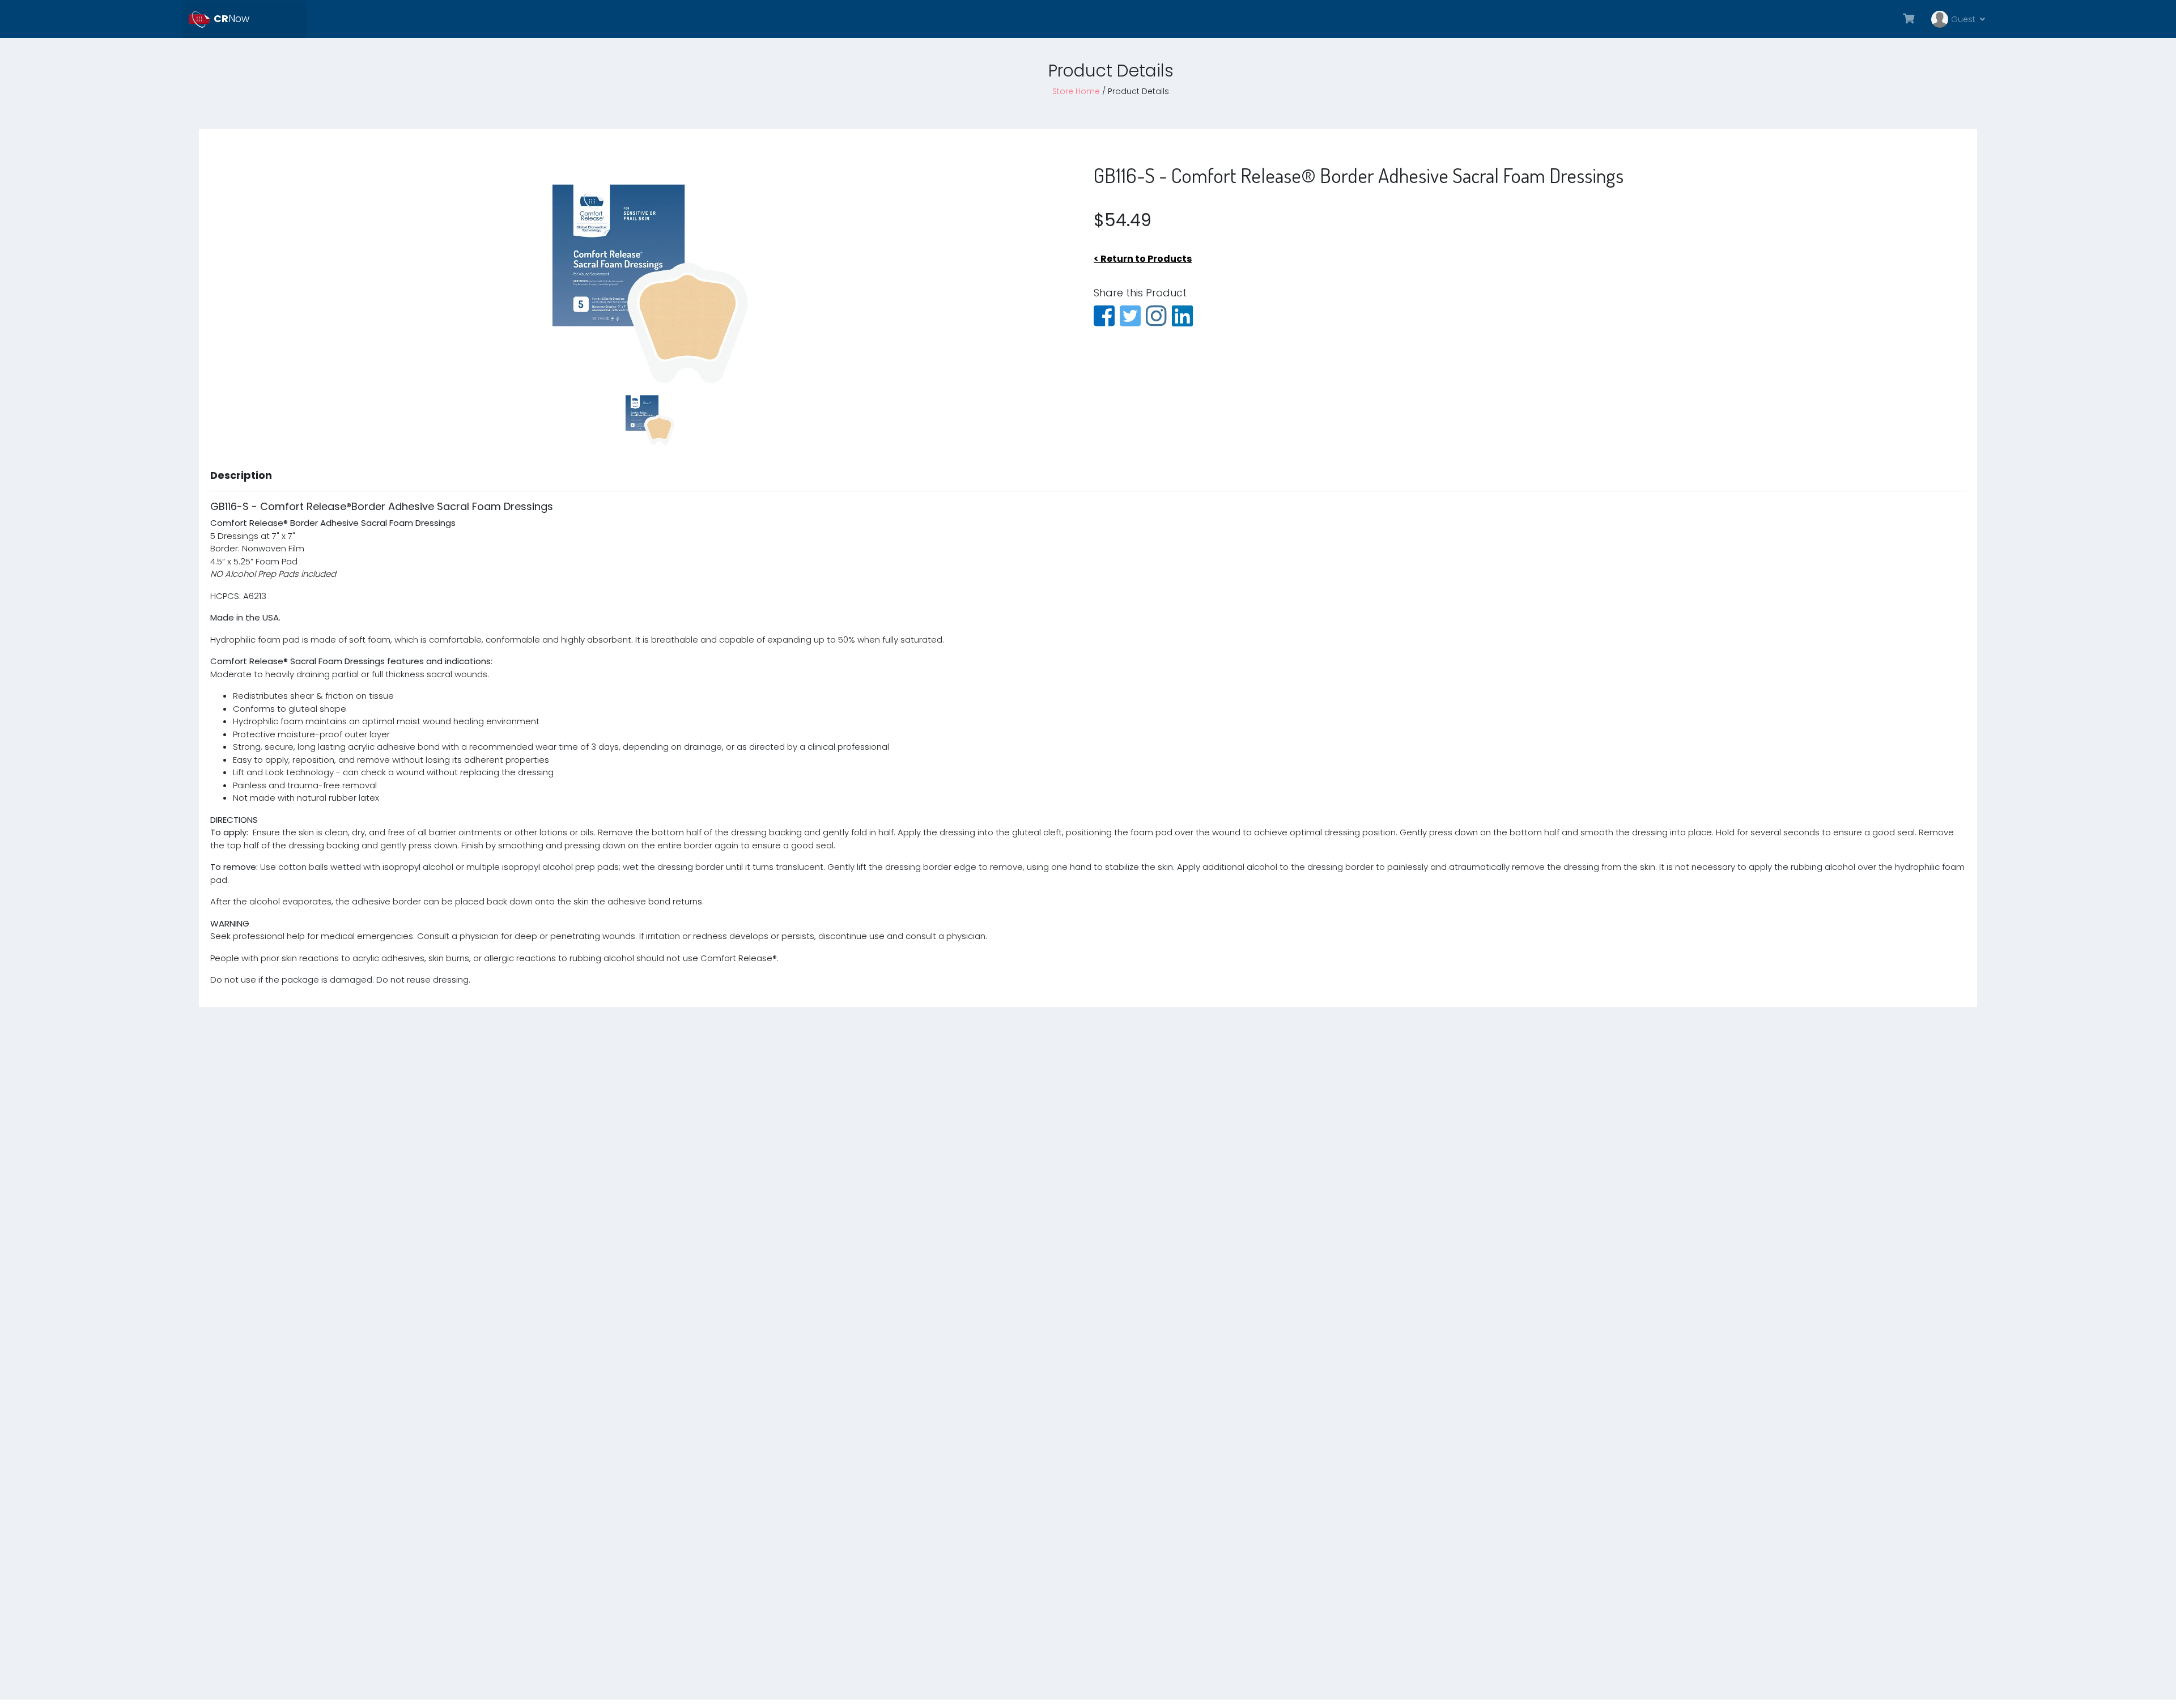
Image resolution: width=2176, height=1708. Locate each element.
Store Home (1076, 91)
